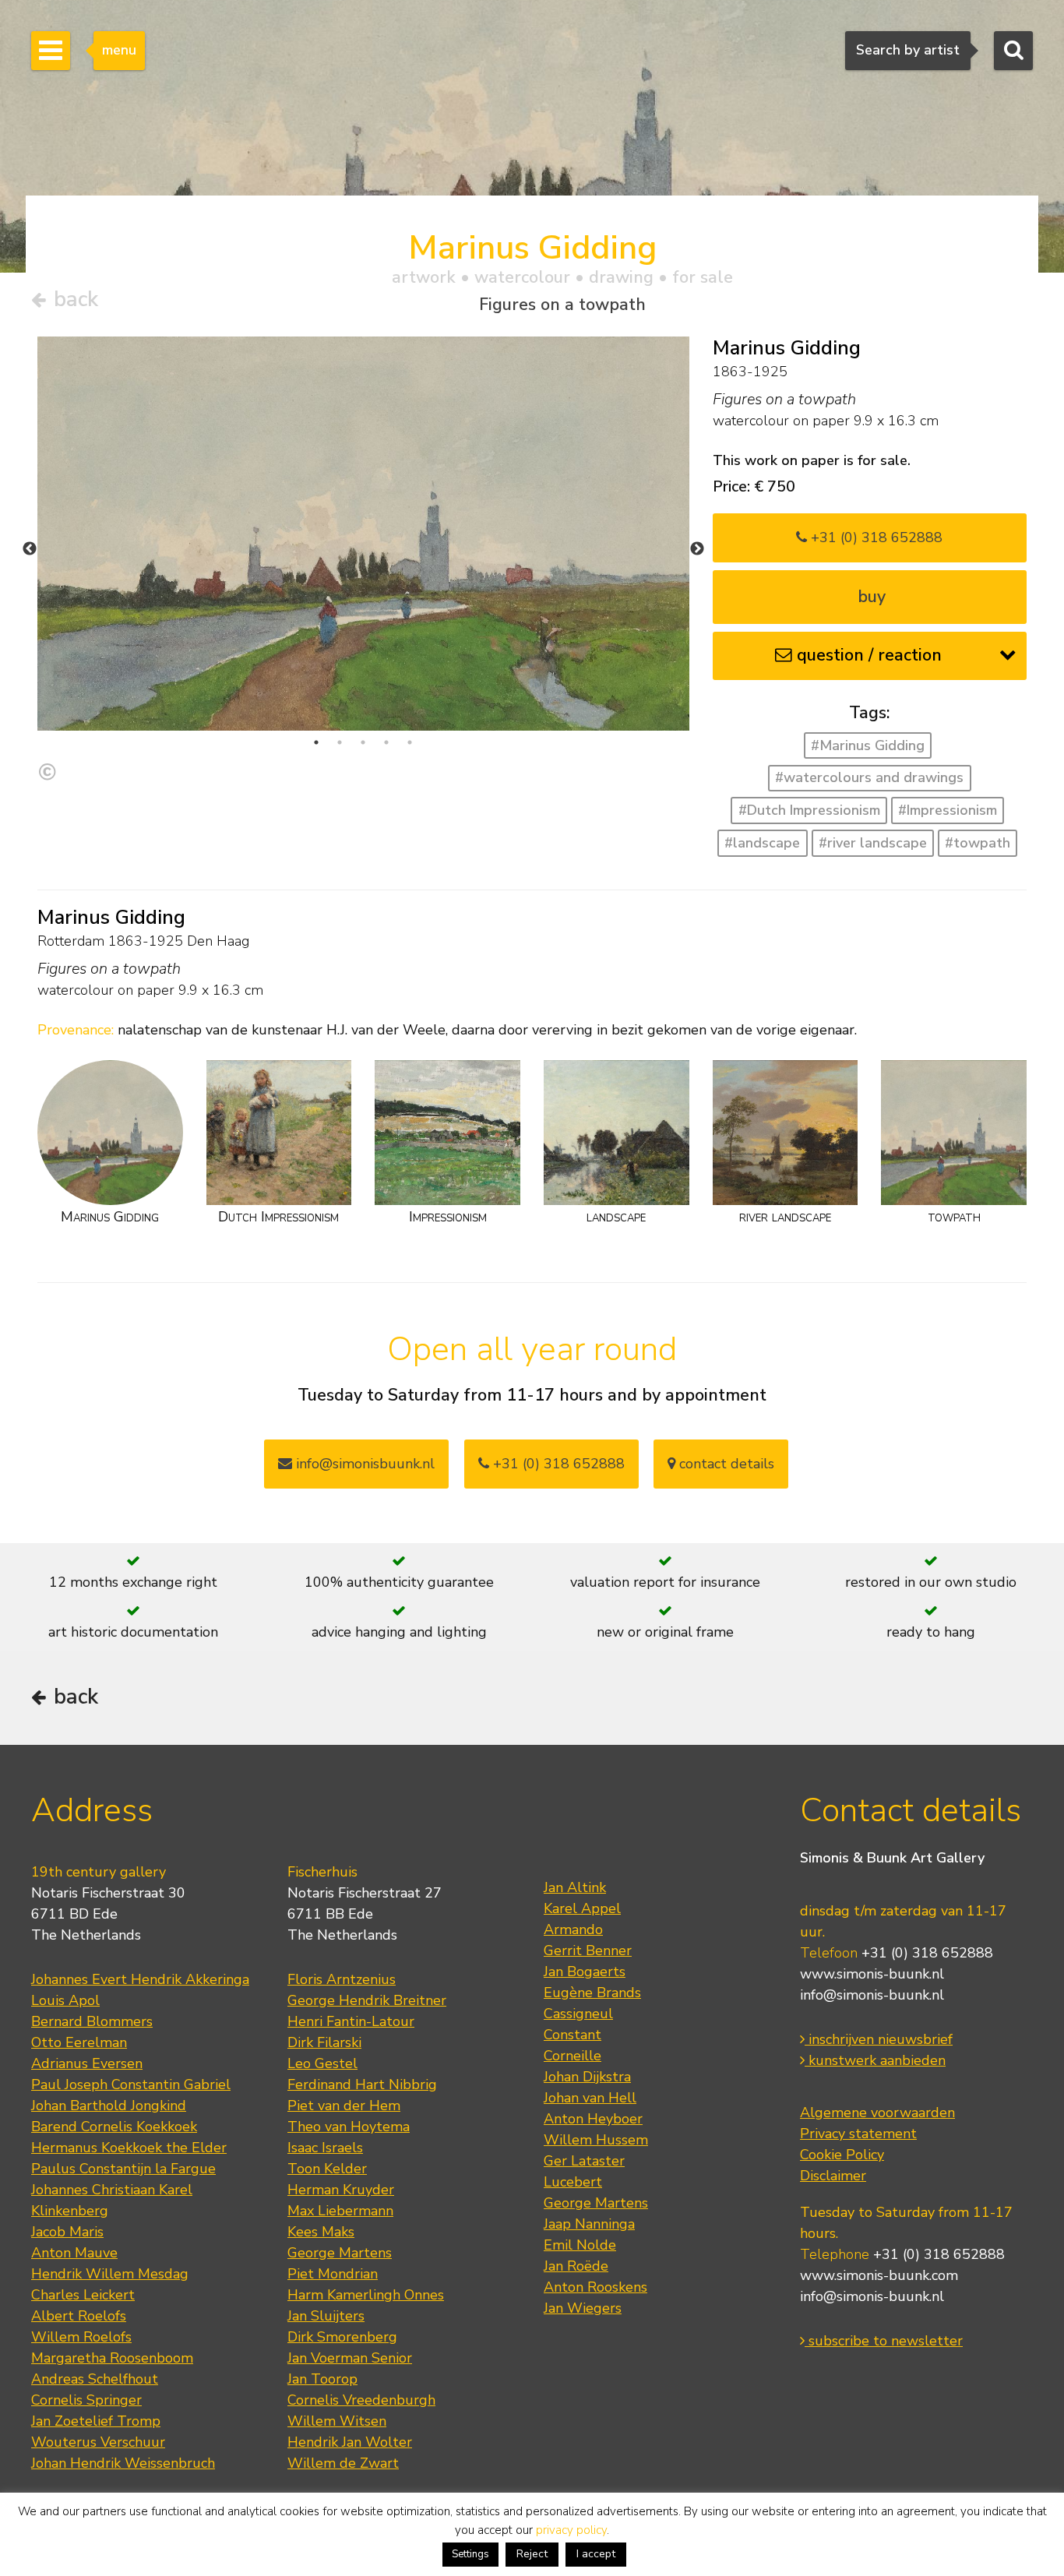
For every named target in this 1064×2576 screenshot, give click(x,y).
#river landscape (873, 843)
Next (697, 549)
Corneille (573, 2056)
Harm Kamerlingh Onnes (366, 2295)
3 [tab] (363, 742)
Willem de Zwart (343, 2463)
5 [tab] (410, 742)
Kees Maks (321, 2232)
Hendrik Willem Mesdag (110, 2274)
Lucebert (573, 2182)
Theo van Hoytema (349, 2127)
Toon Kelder (327, 2169)
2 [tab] (340, 742)
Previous (30, 549)
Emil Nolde (580, 2245)
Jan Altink (575, 1887)
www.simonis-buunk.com (879, 2275)
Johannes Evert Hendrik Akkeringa (140, 1979)
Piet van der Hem (344, 2106)
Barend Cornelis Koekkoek (114, 2127)
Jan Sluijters (326, 2316)
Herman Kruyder (341, 2190)
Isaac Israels (325, 2148)
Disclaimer (833, 2176)
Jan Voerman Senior (350, 2358)
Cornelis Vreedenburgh (361, 2400)
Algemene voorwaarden (877, 2113)
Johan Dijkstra (587, 2077)
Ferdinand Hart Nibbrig (362, 2084)
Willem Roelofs (81, 2337)
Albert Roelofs (79, 2316)
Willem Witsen (337, 2421)
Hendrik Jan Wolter (350, 2442)
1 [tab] (316, 742)
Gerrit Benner (588, 1951)
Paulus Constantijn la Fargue (123, 2169)
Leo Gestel (322, 2063)
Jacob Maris (67, 2232)
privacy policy (571, 2530)
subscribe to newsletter (884, 2341)
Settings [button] (470, 2554)
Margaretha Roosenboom (112, 2358)
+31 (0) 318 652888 (875, 537)
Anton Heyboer (593, 2119)
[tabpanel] (363, 534)
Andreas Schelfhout (95, 2379)
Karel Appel (582, 1908)
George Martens (340, 2253)
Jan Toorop (322, 2379)
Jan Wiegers (583, 2308)
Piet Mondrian (333, 2274)
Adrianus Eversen (87, 2063)
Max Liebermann (340, 2211)
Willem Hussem (596, 2140)
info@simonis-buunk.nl (872, 1995)
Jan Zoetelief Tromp (96, 2421)
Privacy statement (858, 2134)
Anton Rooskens (595, 2287)
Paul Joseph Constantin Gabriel (131, 2084)
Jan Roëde (576, 2266)
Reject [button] (532, 2554)
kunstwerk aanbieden (875, 2060)
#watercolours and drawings (869, 777)
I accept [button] (596, 2554)
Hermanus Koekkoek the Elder (129, 2148)
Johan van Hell (590, 2098)
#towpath (978, 843)
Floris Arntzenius (342, 1979)
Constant (573, 2035)
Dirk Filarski (324, 2042)
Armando (573, 1929)
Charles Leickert (83, 2295)
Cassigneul (578, 2014)
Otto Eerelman (79, 2042)
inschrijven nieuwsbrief (879, 2039)
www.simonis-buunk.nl (872, 1974)
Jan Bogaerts (585, 1972)
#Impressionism (948, 810)
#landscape (762, 843)
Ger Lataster (584, 2161)
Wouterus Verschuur (98, 2442)
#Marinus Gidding (868, 745)
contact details (725, 1464)
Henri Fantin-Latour (351, 2021)
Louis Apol (65, 2000)
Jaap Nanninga (589, 2224)
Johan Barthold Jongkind (109, 2106)
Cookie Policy (842, 2155)
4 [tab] (386, 742)
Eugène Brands (592, 1993)
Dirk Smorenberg (342, 2337)
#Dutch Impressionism (809, 810)
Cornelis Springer (86, 2400)
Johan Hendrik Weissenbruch (123, 2463)
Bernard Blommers (92, 2021)
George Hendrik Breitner (367, 2000)
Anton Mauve (74, 2253)
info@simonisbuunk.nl (363, 1464)
